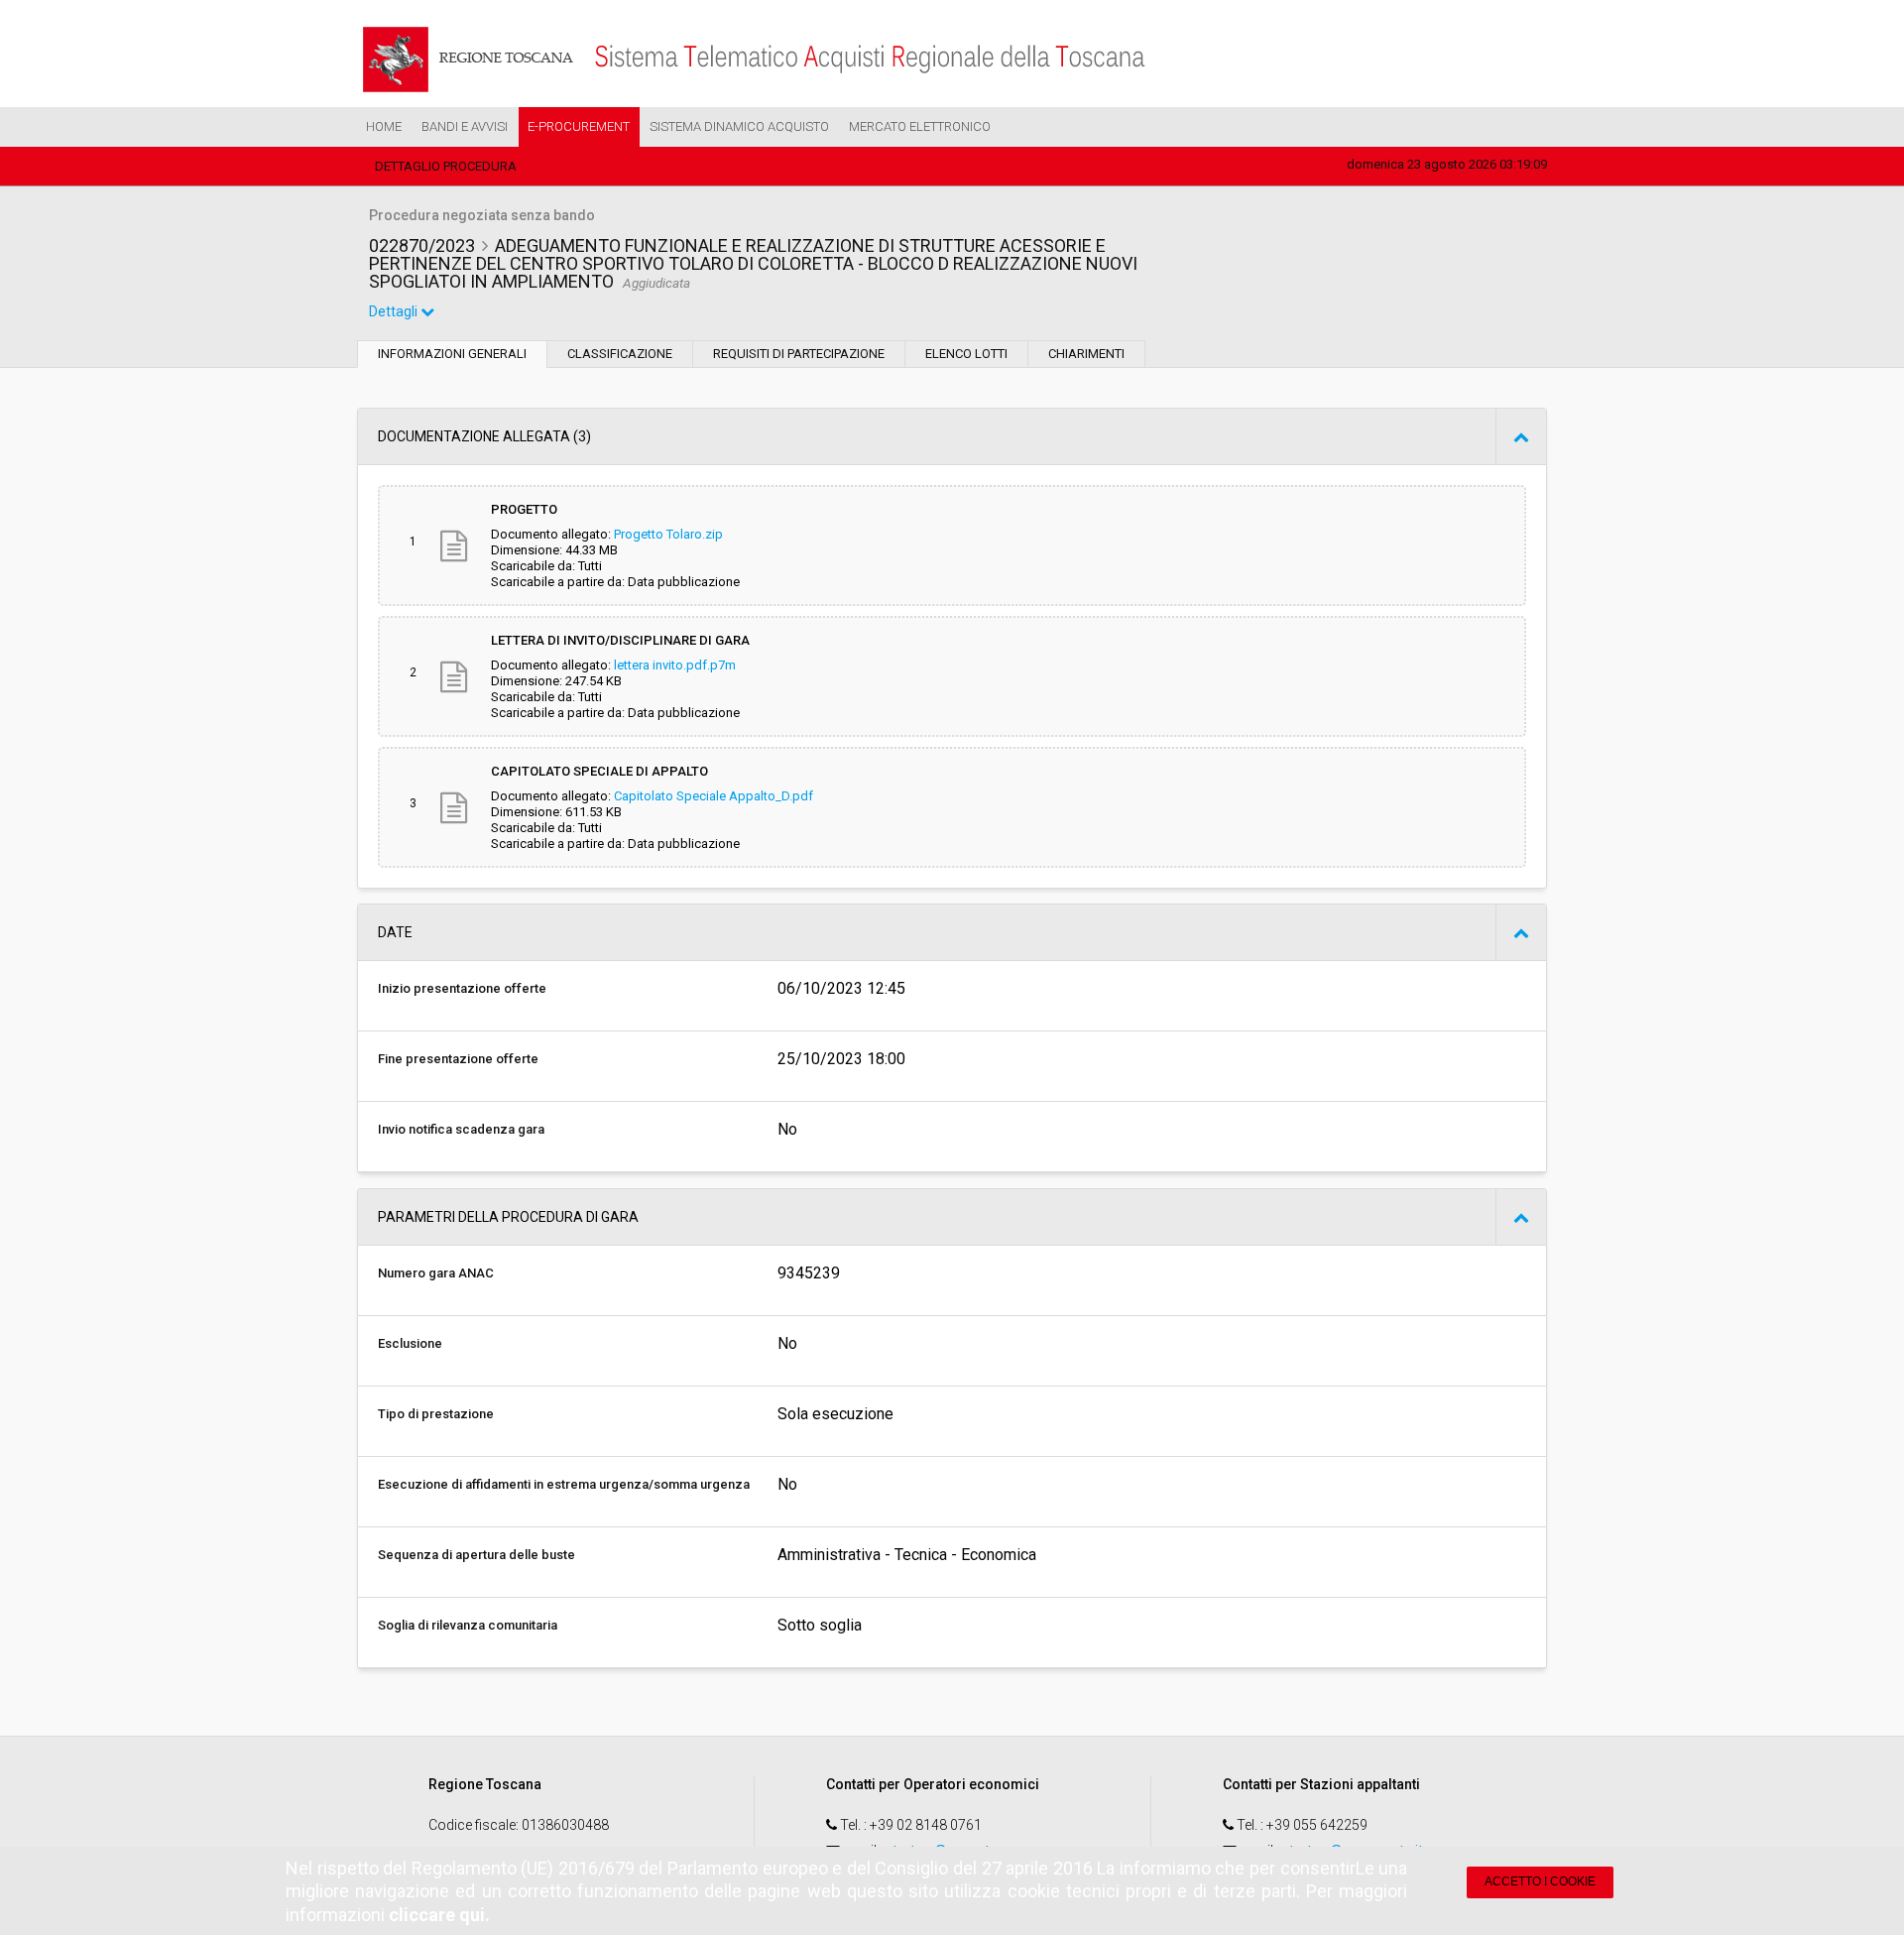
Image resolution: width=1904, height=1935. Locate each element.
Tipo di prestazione (436, 1414)
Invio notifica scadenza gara (461, 1129)
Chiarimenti (1086, 354)
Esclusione (410, 1343)
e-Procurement (579, 126)
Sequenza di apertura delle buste (476, 1555)
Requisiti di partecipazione (799, 354)
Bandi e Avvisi (465, 126)
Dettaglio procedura (446, 166)
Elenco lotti (966, 354)
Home (384, 126)
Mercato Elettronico (920, 126)
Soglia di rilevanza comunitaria (468, 1625)
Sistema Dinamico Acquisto (739, 126)
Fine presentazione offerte (458, 1059)
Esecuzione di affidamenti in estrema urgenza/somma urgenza (564, 1484)
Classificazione (620, 354)
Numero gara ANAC (436, 1273)
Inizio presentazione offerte (462, 988)
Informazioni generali (452, 354)
